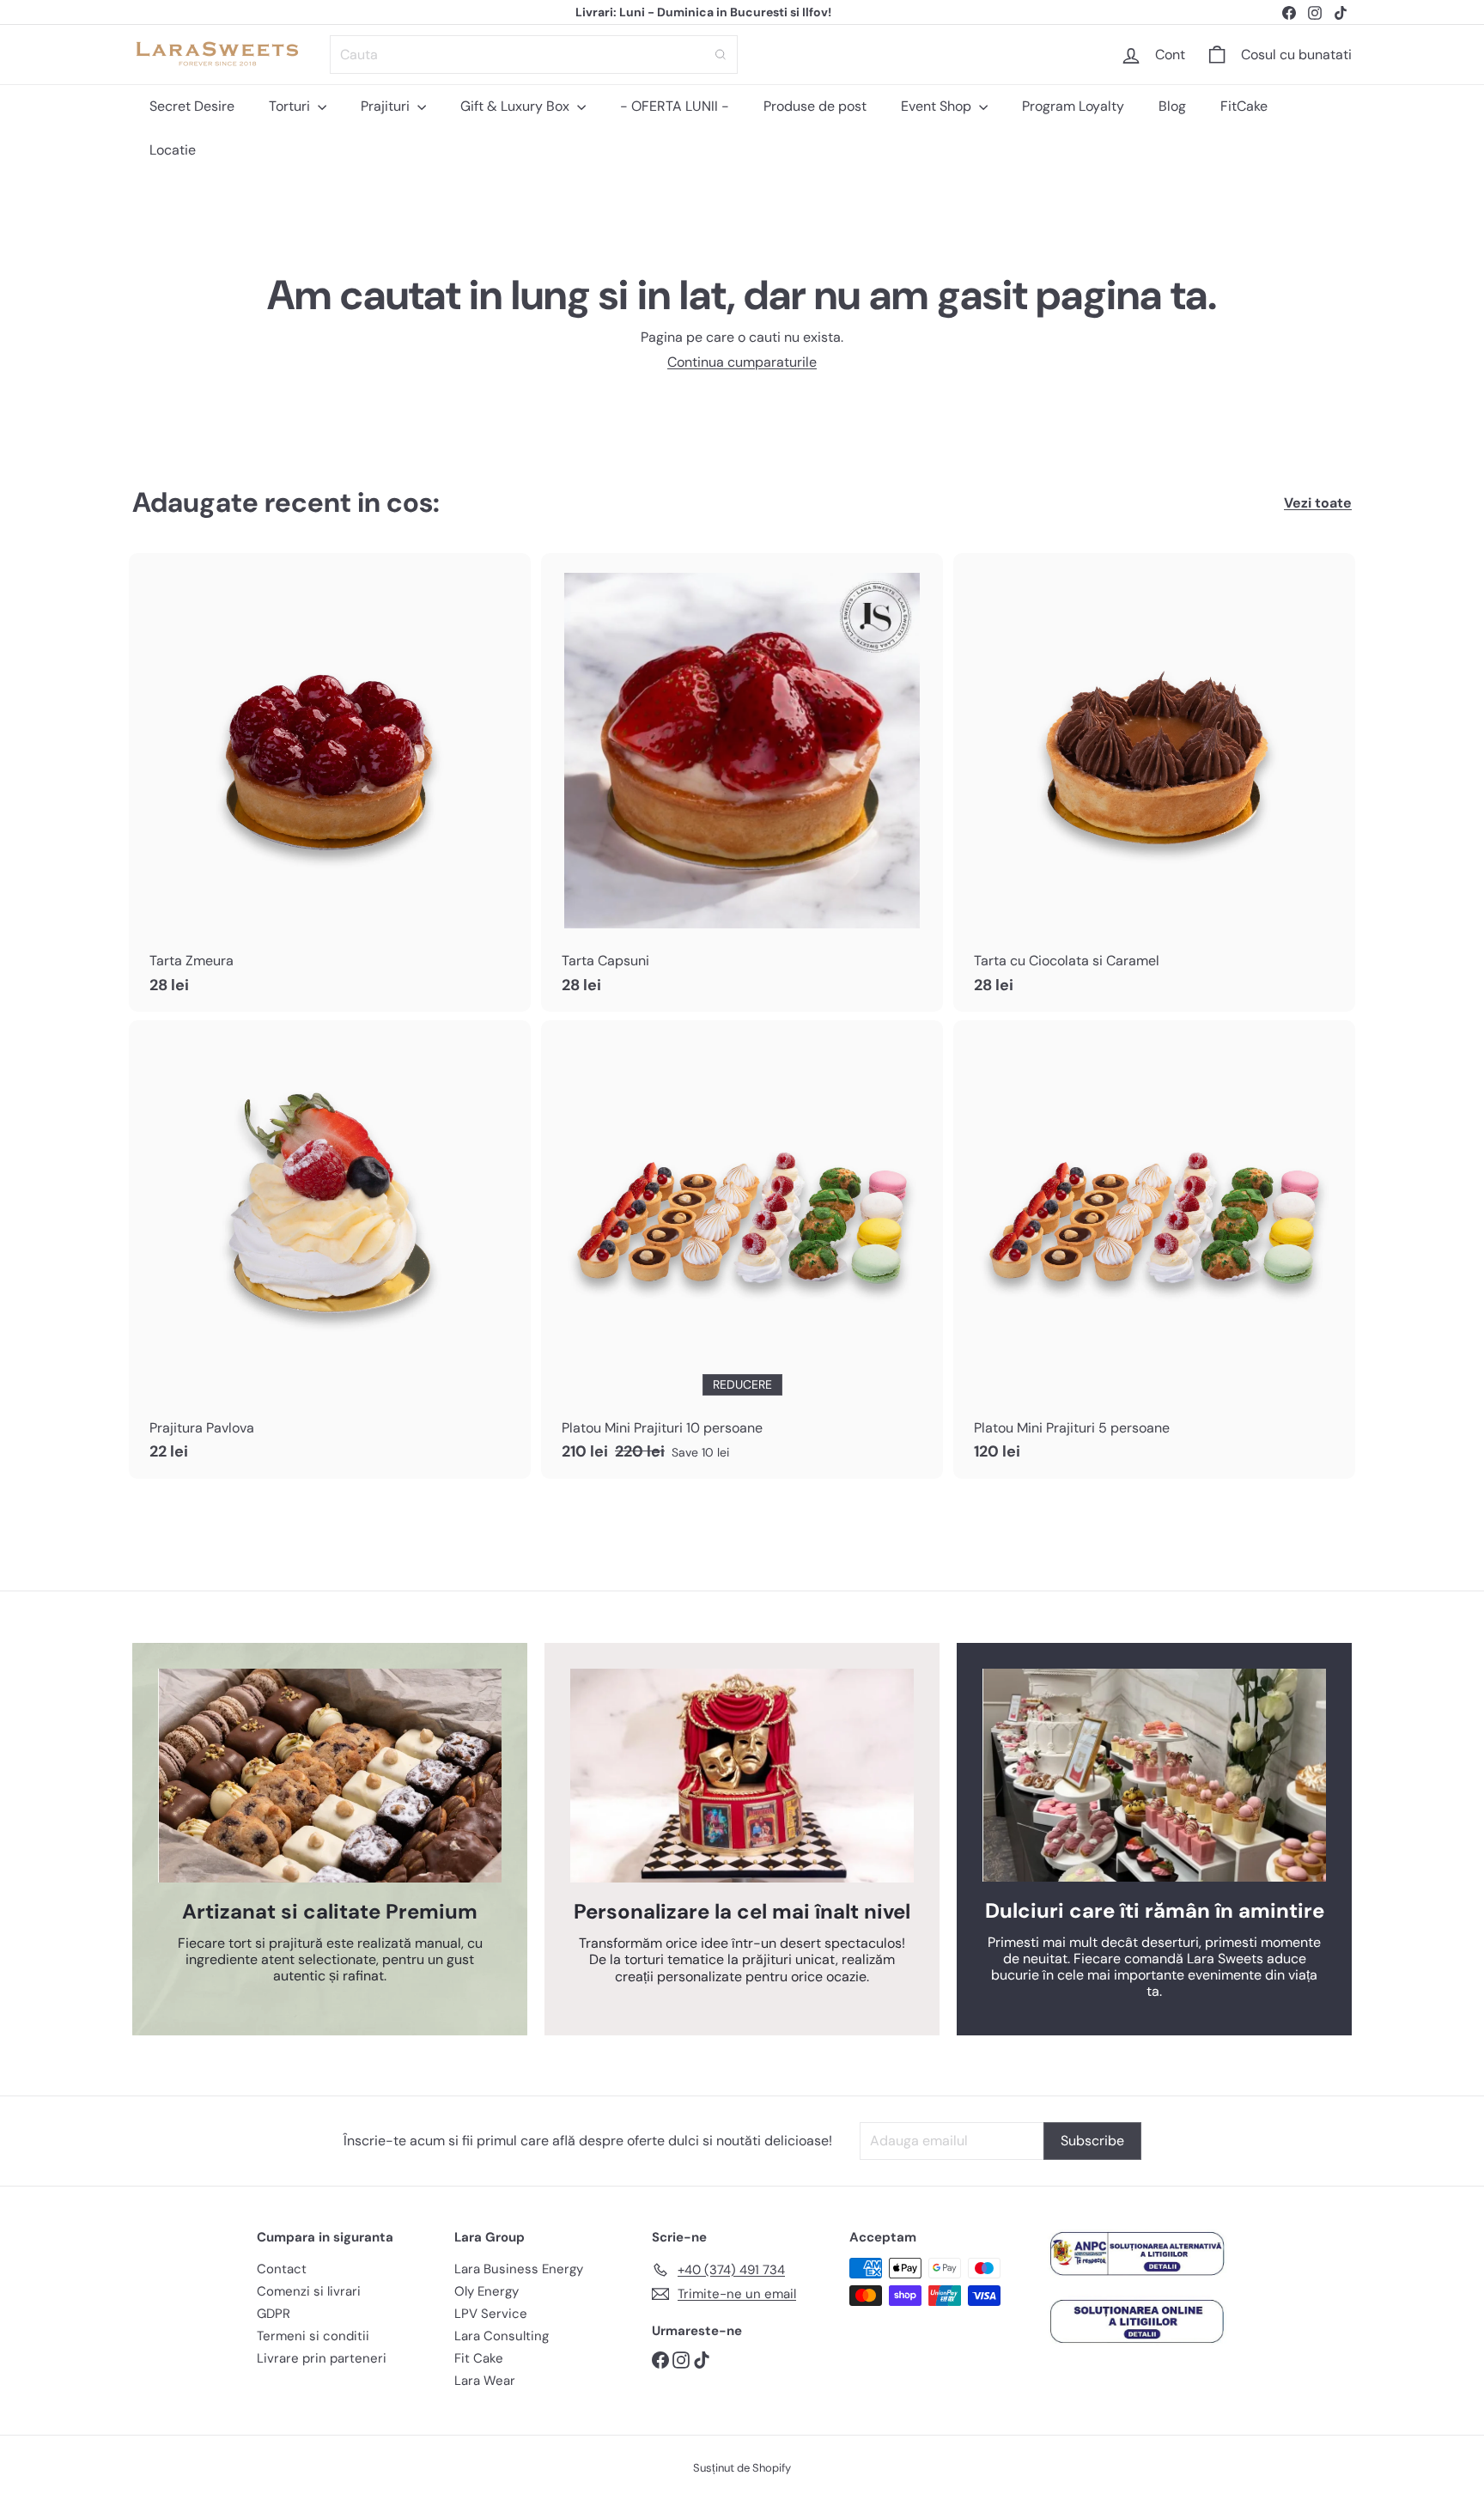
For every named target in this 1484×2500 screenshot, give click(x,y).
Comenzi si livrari (309, 2291)
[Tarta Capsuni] (742, 782)
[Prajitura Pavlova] (330, 1250)
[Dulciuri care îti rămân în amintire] (1154, 1775)
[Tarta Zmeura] (330, 782)
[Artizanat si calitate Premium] (330, 1776)
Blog (1172, 106)
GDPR (274, 2314)
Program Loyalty (1073, 106)
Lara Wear (485, 2381)
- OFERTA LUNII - (675, 106)
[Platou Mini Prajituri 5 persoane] (1154, 1250)
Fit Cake (479, 2358)
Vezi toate (1318, 503)
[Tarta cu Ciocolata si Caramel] (1154, 782)
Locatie (173, 150)
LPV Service (491, 2314)
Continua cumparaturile (742, 362)
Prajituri (387, 106)
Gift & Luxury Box (517, 106)
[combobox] (534, 55)
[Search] (721, 55)
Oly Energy (487, 2291)
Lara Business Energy (519, 2269)
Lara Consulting (502, 2336)
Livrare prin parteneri (322, 2358)
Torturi (291, 106)
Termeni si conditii (313, 2336)
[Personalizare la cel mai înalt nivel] (742, 1776)
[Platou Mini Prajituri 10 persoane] (742, 1250)
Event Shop (938, 106)
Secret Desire (192, 106)
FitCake (1244, 106)
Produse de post (815, 106)
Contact (282, 2269)
